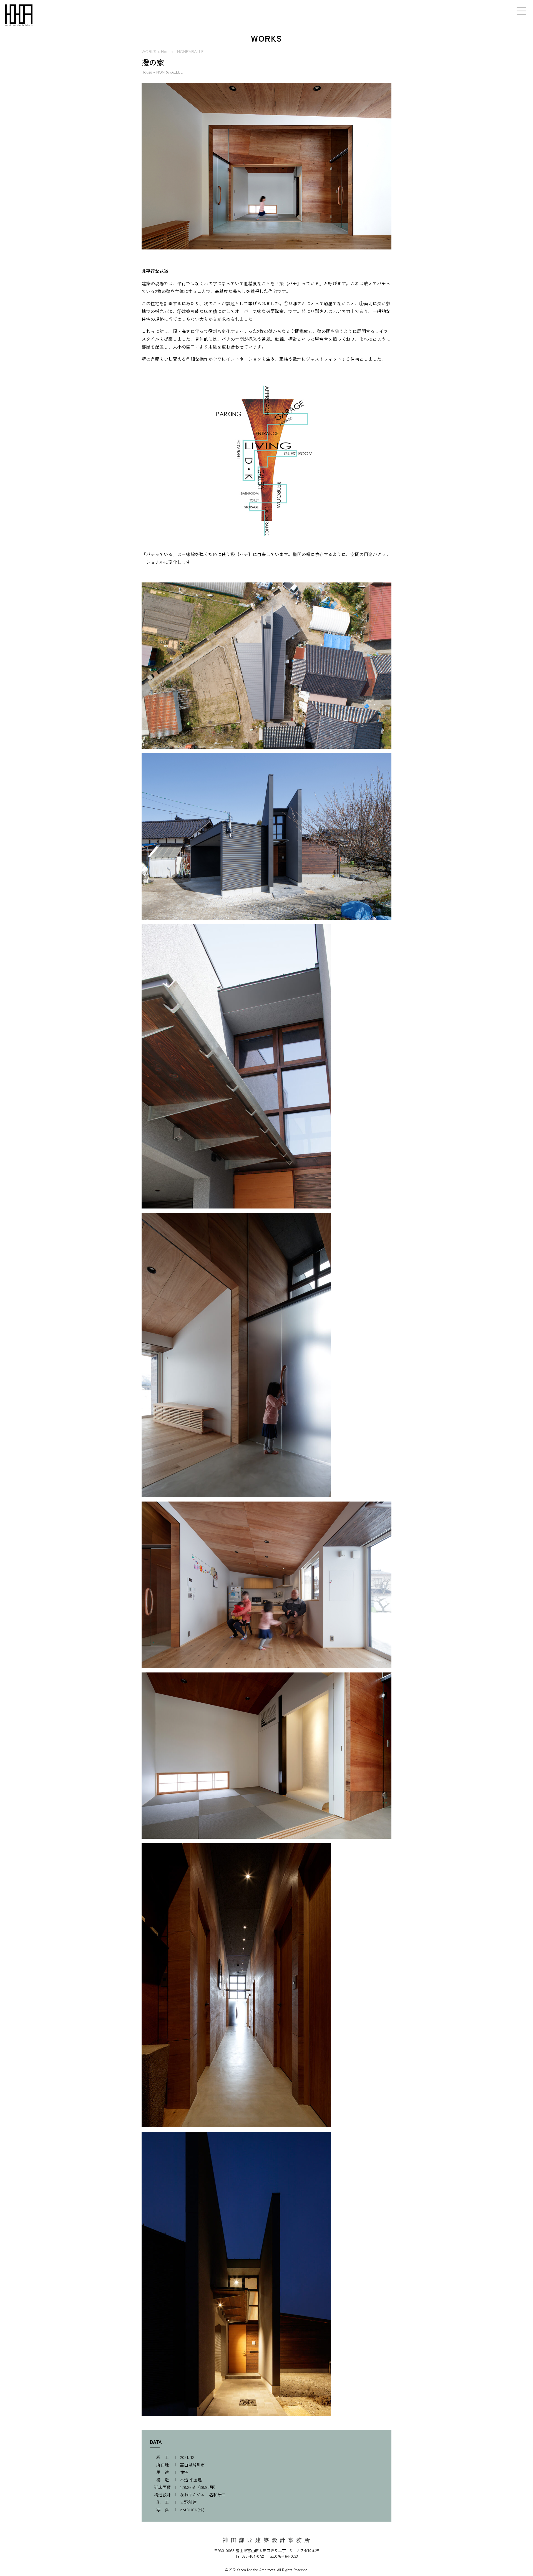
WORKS (149, 51)
